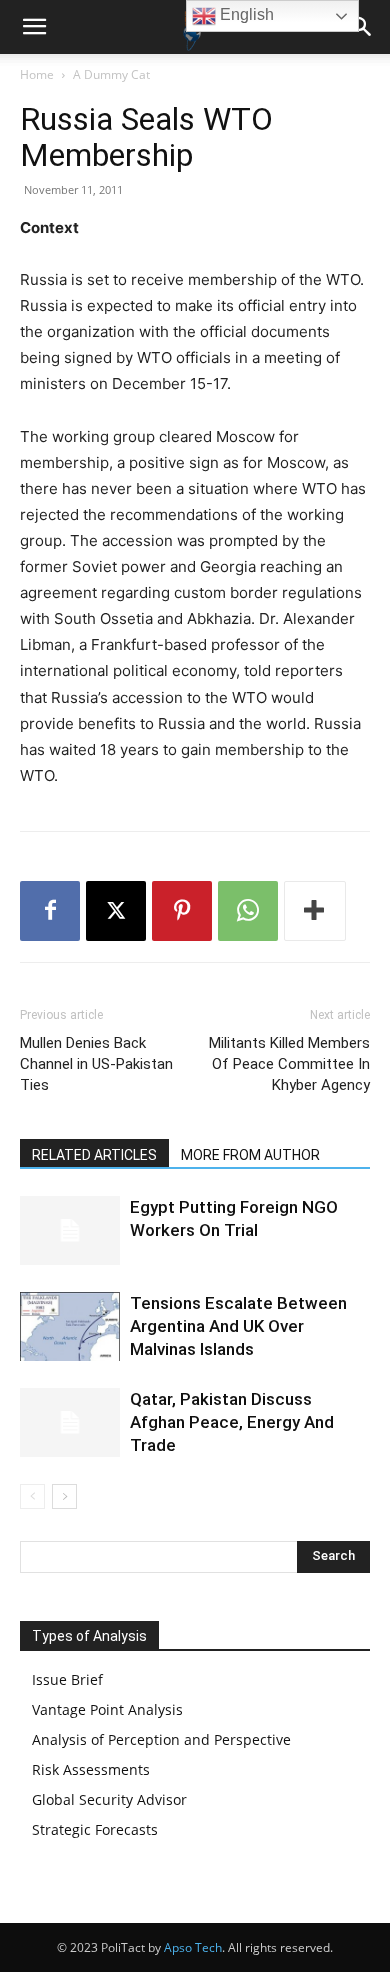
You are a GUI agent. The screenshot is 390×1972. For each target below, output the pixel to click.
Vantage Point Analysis (107, 1709)
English (245, 14)
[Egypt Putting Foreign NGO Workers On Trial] (70, 1230)
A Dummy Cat (111, 74)
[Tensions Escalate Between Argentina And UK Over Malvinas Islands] (70, 1326)
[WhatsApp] (248, 911)
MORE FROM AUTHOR (250, 1155)
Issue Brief (67, 1679)
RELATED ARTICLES (94, 1155)
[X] (116, 911)
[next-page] (64, 1496)
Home (37, 74)
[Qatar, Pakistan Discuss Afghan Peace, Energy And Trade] (70, 1422)
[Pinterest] (182, 911)
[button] (34, 27)
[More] (315, 911)
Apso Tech (193, 1947)
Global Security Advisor (109, 1799)
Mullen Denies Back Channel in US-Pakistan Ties (96, 1064)
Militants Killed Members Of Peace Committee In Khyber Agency (289, 1064)
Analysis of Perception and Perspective (161, 1739)
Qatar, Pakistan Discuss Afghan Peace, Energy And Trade (232, 1422)
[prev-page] (32, 1496)
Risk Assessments (91, 1769)
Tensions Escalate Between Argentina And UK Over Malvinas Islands (238, 1326)
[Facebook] (50, 911)
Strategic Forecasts (95, 1829)
